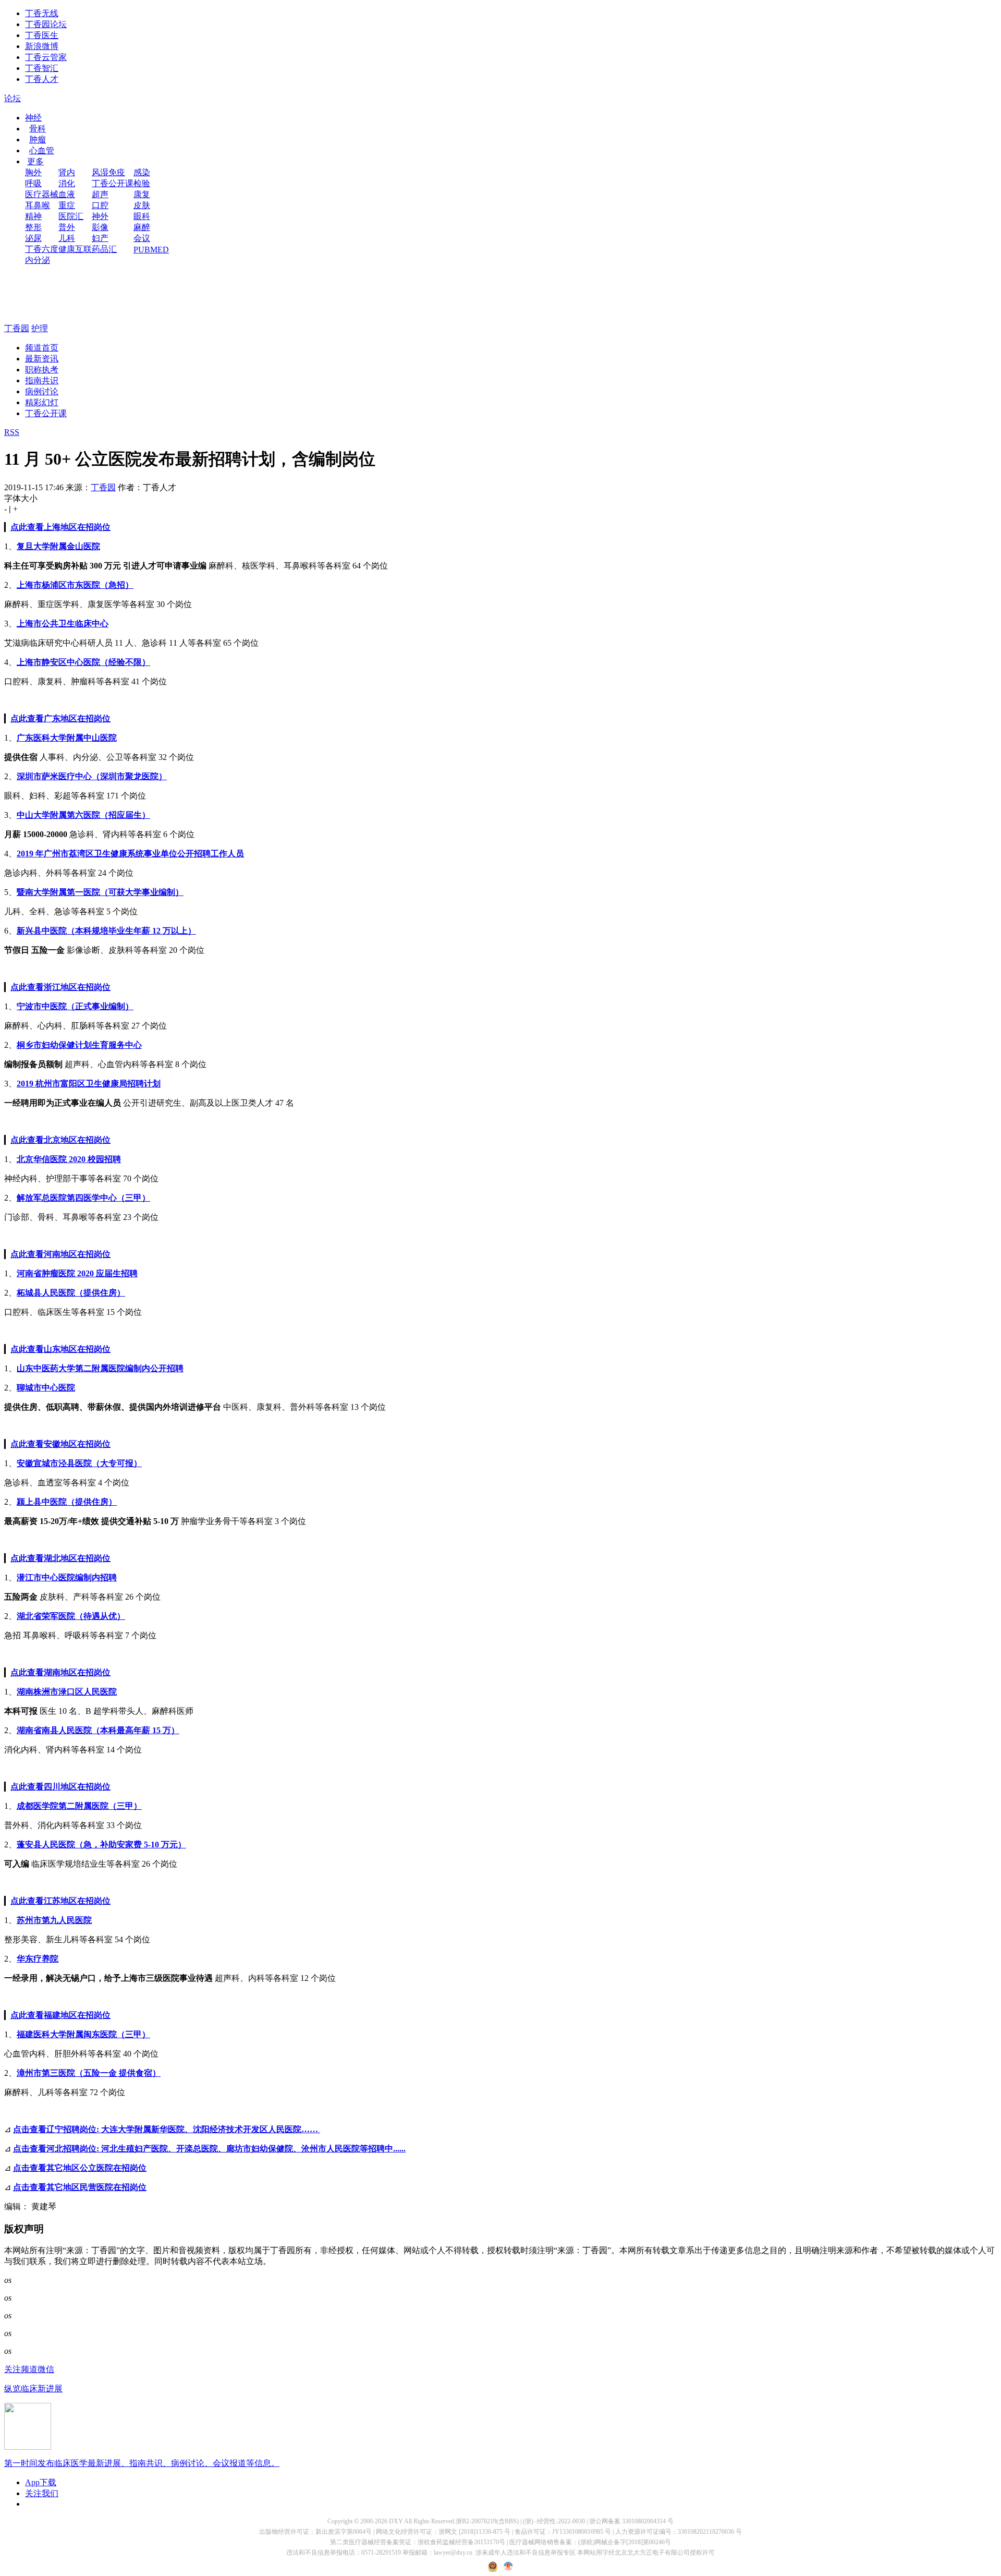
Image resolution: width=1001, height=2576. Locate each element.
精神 (33, 216)
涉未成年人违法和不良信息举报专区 (526, 2553)
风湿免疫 (108, 172)
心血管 (42, 150)
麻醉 (142, 227)
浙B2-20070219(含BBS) (487, 2521)
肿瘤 (38, 140)
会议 (142, 238)
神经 (33, 118)
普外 (67, 227)
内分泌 (38, 260)
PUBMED (151, 250)
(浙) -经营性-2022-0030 (554, 2521)
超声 (100, 194)
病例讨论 (42, 391)
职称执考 (42, 370)
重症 (67, 205)
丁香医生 (42, 35)
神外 (100, 216)
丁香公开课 (113, 183)
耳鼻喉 (38, 205)
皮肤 (142, 205)
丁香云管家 (46, 57)
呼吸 (33, 183)
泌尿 (33, 238)
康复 (142, 194)
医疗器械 (42, 194)
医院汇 (71, 216)
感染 (142, 172)
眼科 (142, 216)
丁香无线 (42, 13)
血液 (67, 194)
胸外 (33, 172)
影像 (100, 227)
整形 (33, 227)
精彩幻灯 (42, 402)
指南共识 (42, 380)
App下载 (41, 2482)
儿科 (67, 238)
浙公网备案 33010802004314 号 (631, 2521)
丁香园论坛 (46, 24)
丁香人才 (42, 79)
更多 (35, 161)
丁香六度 (42, 249)
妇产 (100, 238)
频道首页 (42, 348)
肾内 (67, 172)
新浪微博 (42, 46)
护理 (40, 328)
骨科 (38, 129)
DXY (396, 2521)
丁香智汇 (42, 68)
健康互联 (75, 249)
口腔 (100, 205)
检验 (142, 183)
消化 (67, 183)
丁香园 (17, 328)
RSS (12, 432)
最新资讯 (42, 359)
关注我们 (42, 2493)
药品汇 (104, 249)
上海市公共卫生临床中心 (63, 624)
